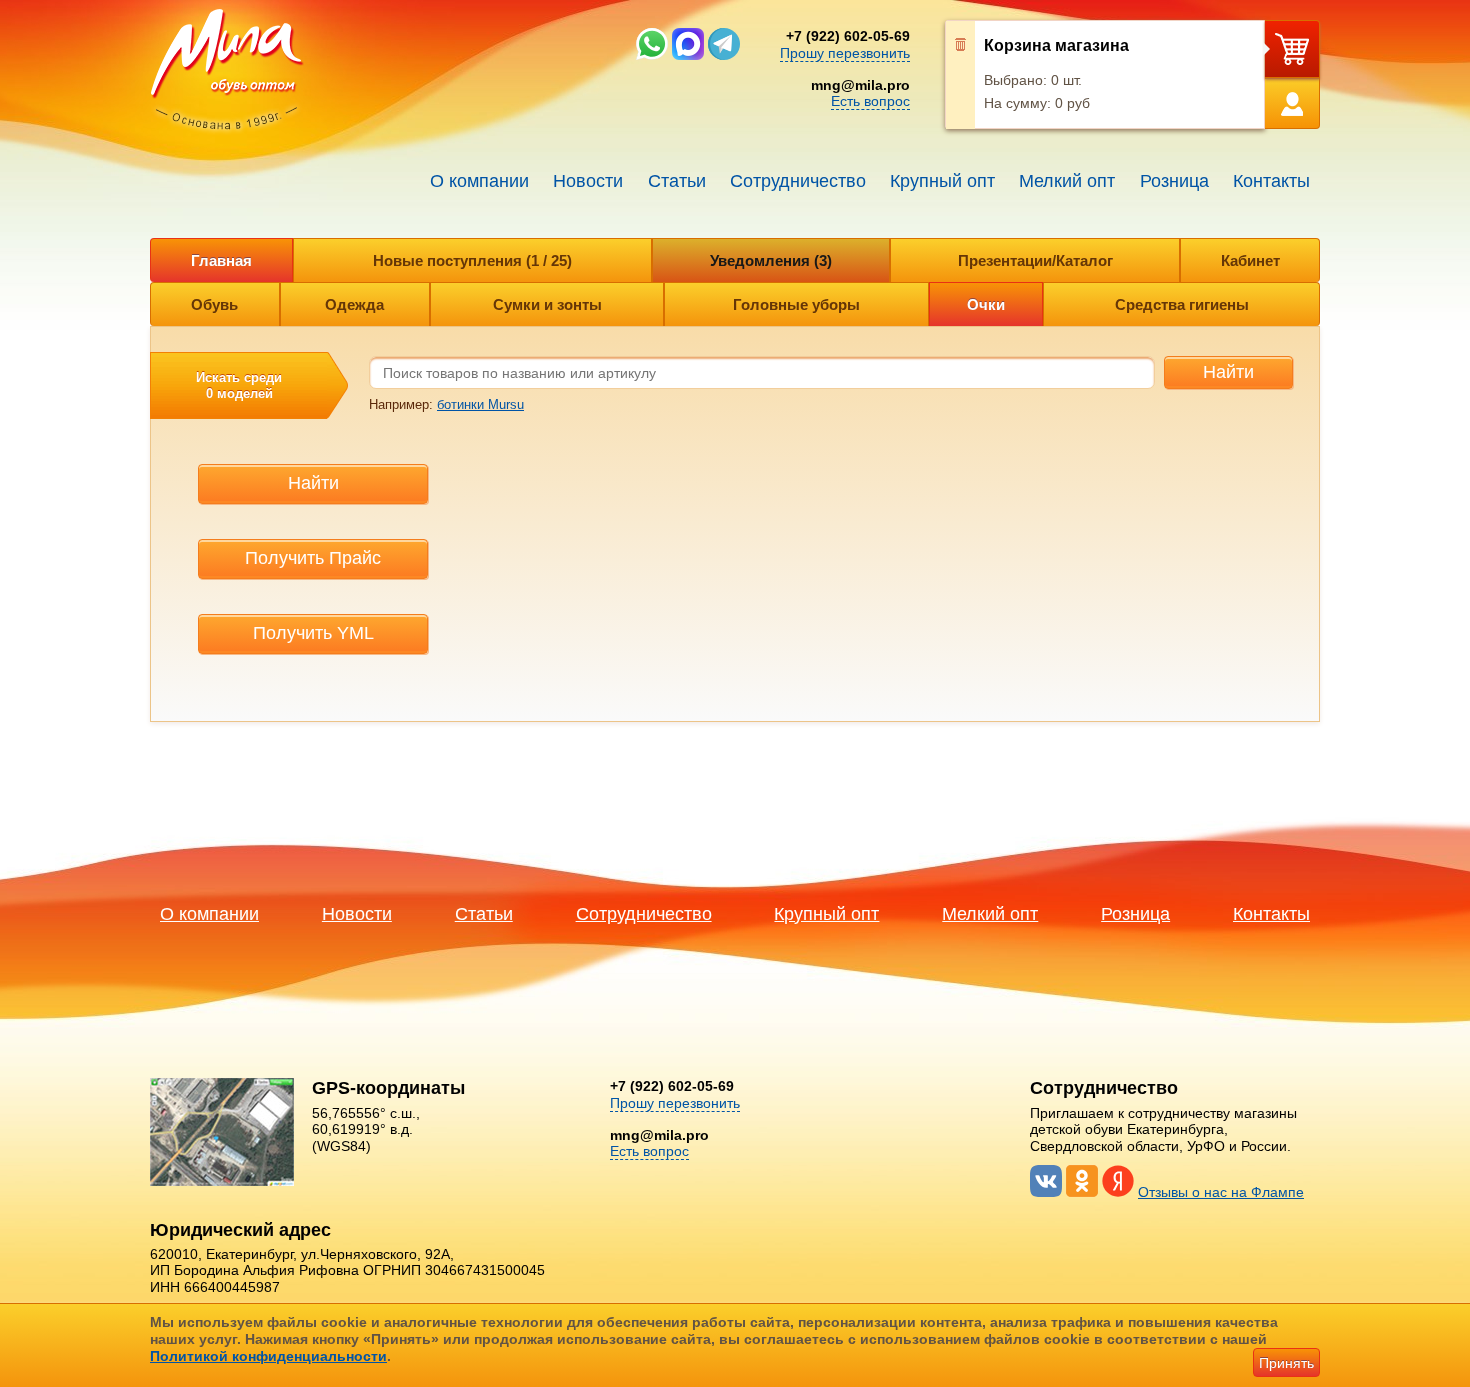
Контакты (1271, 181)
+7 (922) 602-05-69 (848, 36)
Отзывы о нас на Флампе (1221, 1192)
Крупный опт (942, 181)
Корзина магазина (1056, 45)
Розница (1174, 181)
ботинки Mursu (480, 404)
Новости (588, 181)
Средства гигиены (1182, 304)
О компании (479, 181)
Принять (1286, 1363)
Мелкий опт (1067, 181)
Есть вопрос (870, 101)
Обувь (214, 304)
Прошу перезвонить (845, 53)
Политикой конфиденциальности (268, 1356)
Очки (986, 304)
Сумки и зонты (547, 304)
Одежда (354, 304)
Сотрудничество (798, 181)
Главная (221, 260)
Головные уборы (796, 304)
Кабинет (1250, 260)
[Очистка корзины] (960, 75)
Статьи (677, 181)
